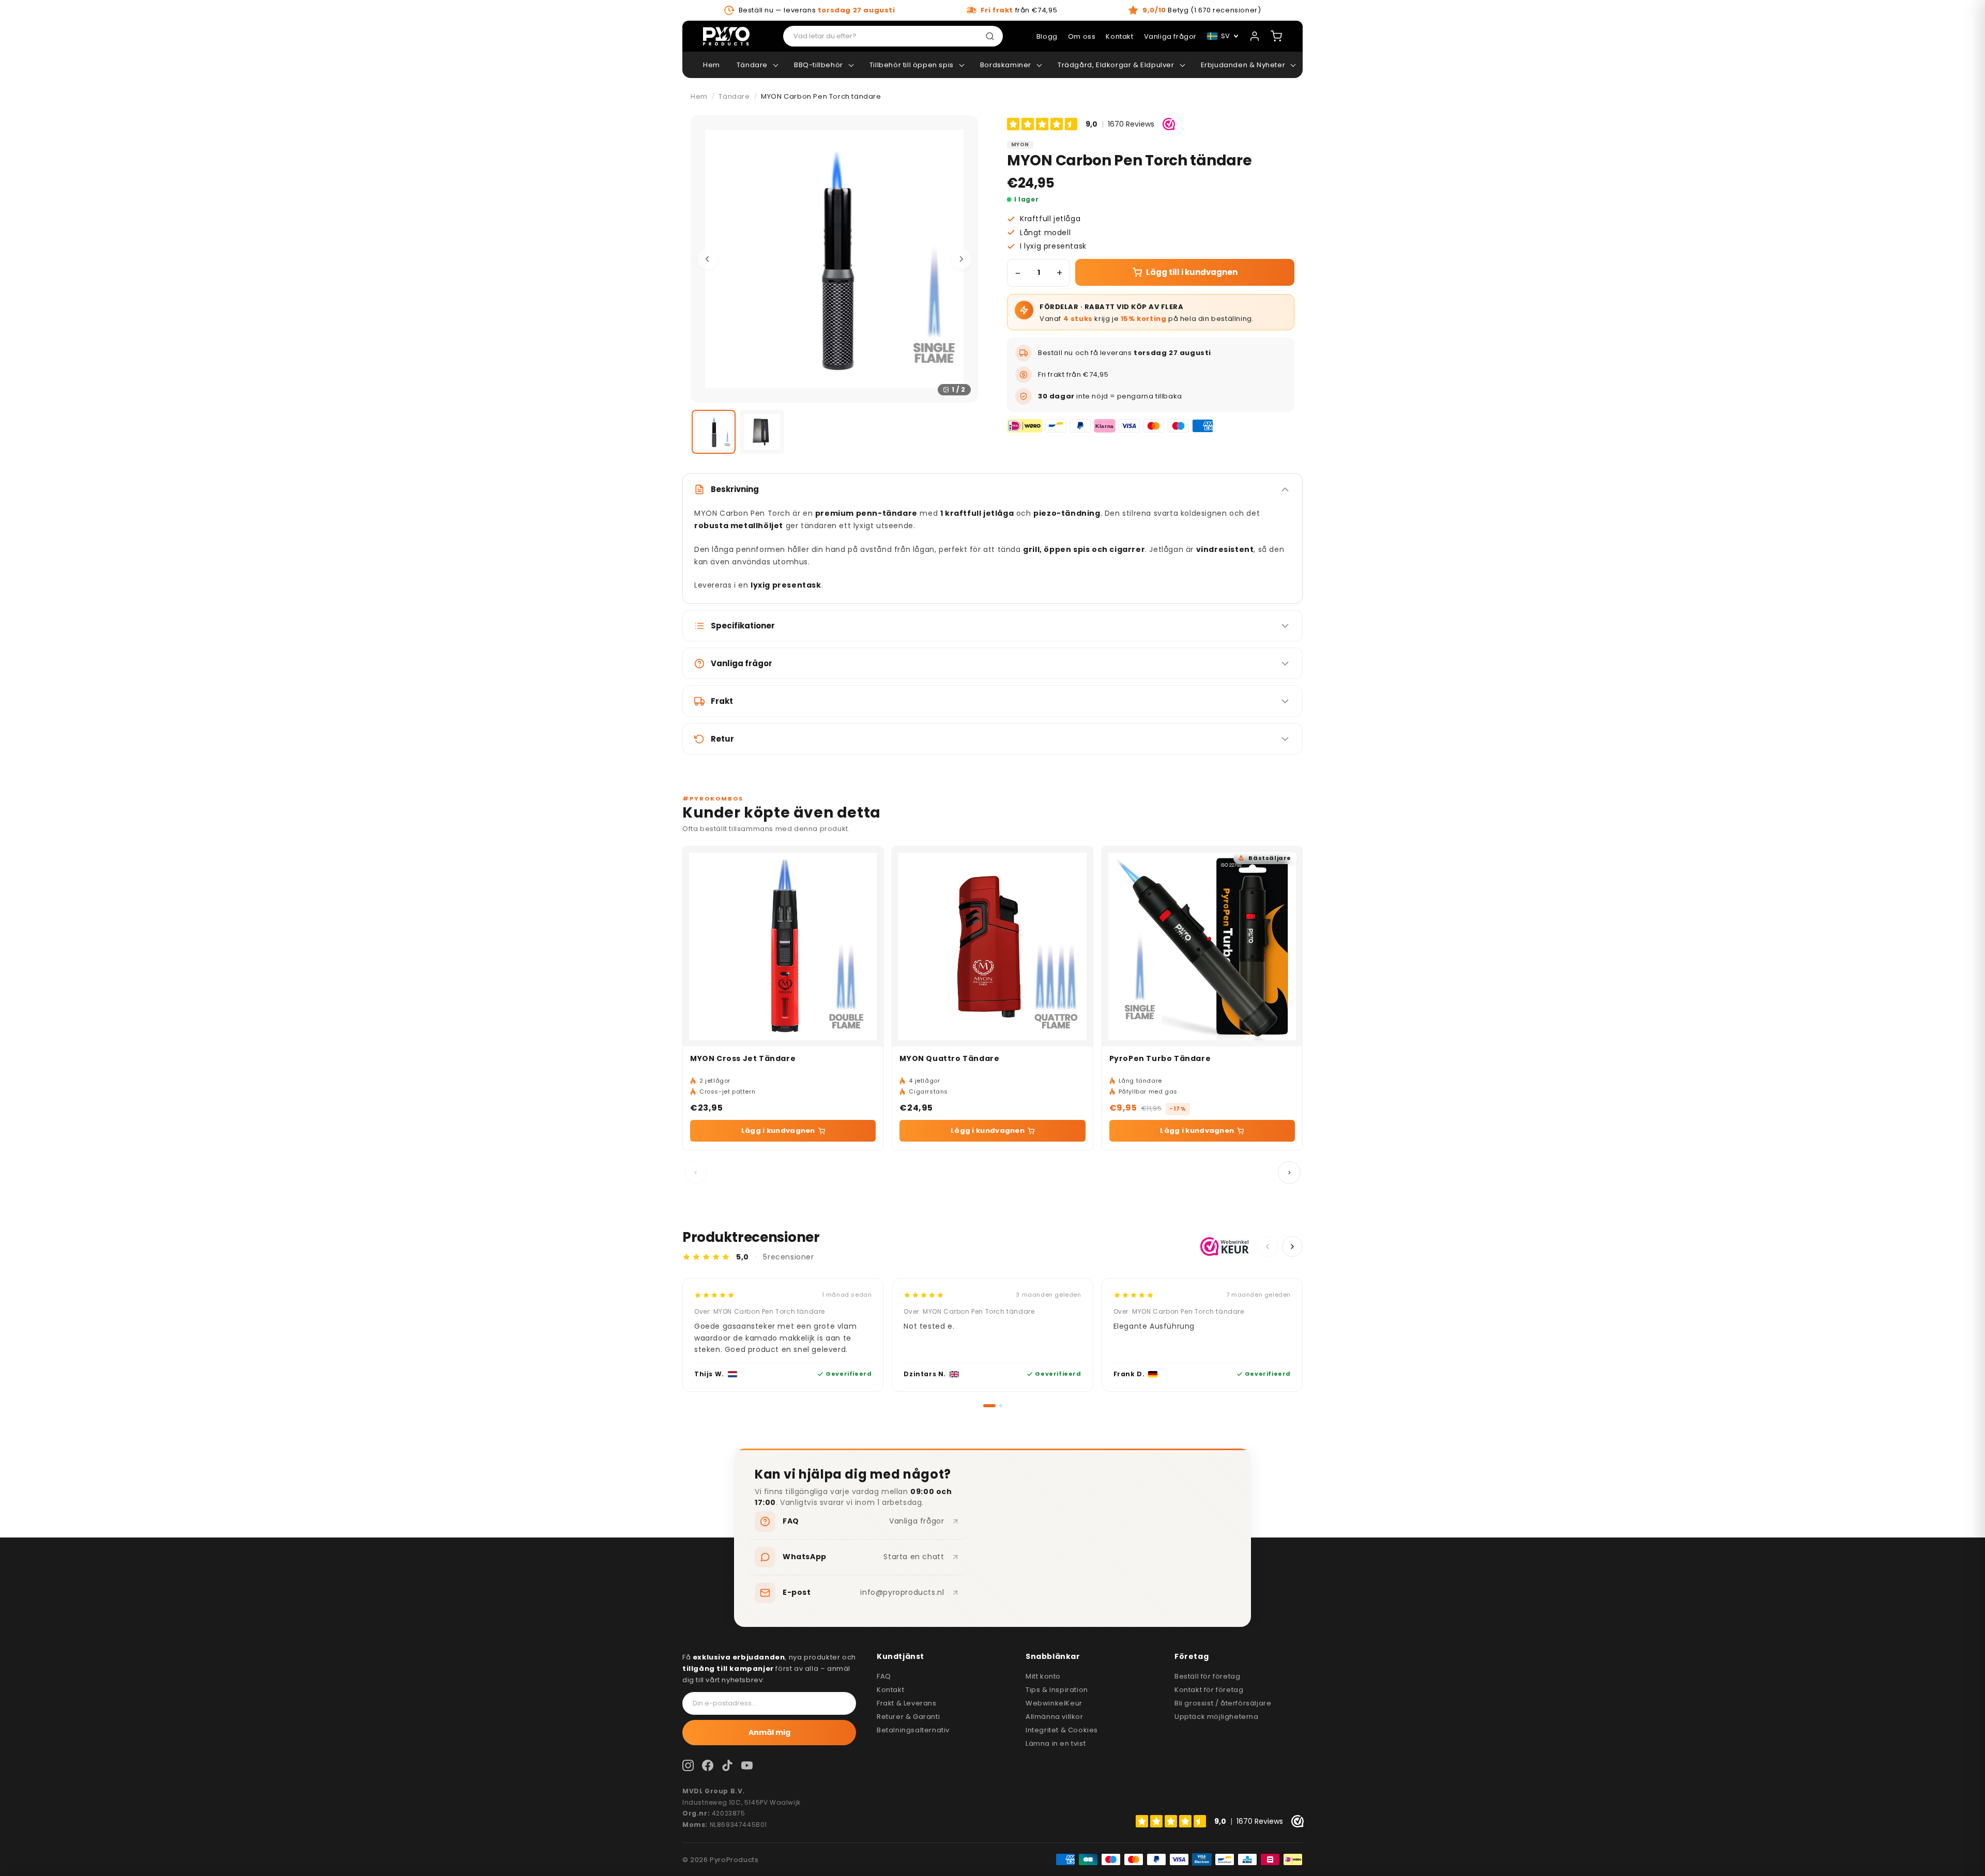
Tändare (752, 65)
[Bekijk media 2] (762, 432)
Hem (712, 65)
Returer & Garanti (908, 1717)
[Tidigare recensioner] (1268, 1247)
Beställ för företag (1207, 1676)
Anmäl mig (769, 1732)
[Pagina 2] (1001, 1406)
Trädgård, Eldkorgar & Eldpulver (1116, 65)
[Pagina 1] (989, 1406)
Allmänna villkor (1055, 1717)
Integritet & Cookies (1062, 1730)
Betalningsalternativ (913, 1730)
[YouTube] (747, 1765)
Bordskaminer (1006, 65)
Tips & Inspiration (1057, 1690)
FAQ (884, 1676)
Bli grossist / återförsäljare (1223, 1703)
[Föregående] (707, 259)
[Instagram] (688, 1765)
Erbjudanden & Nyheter (1243, 65)
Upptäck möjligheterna (1217, 1717)
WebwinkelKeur (1054, 1703)
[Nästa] (961, 259)
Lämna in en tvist (1056, 1743)
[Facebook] (708, 1765)
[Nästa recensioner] (1292, 1247)
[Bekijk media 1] (714, 432)
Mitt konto (1043, 1676)
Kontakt (890, 1690)
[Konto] (1255, 36)
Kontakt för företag (1209, 1690)
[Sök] (992, 36)
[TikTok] (727, 1765)
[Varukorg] (1276, 36)
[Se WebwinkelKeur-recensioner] (1225, 1247)
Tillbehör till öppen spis (912, 65)
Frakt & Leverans (907, 1703)
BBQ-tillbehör (819, 65)
